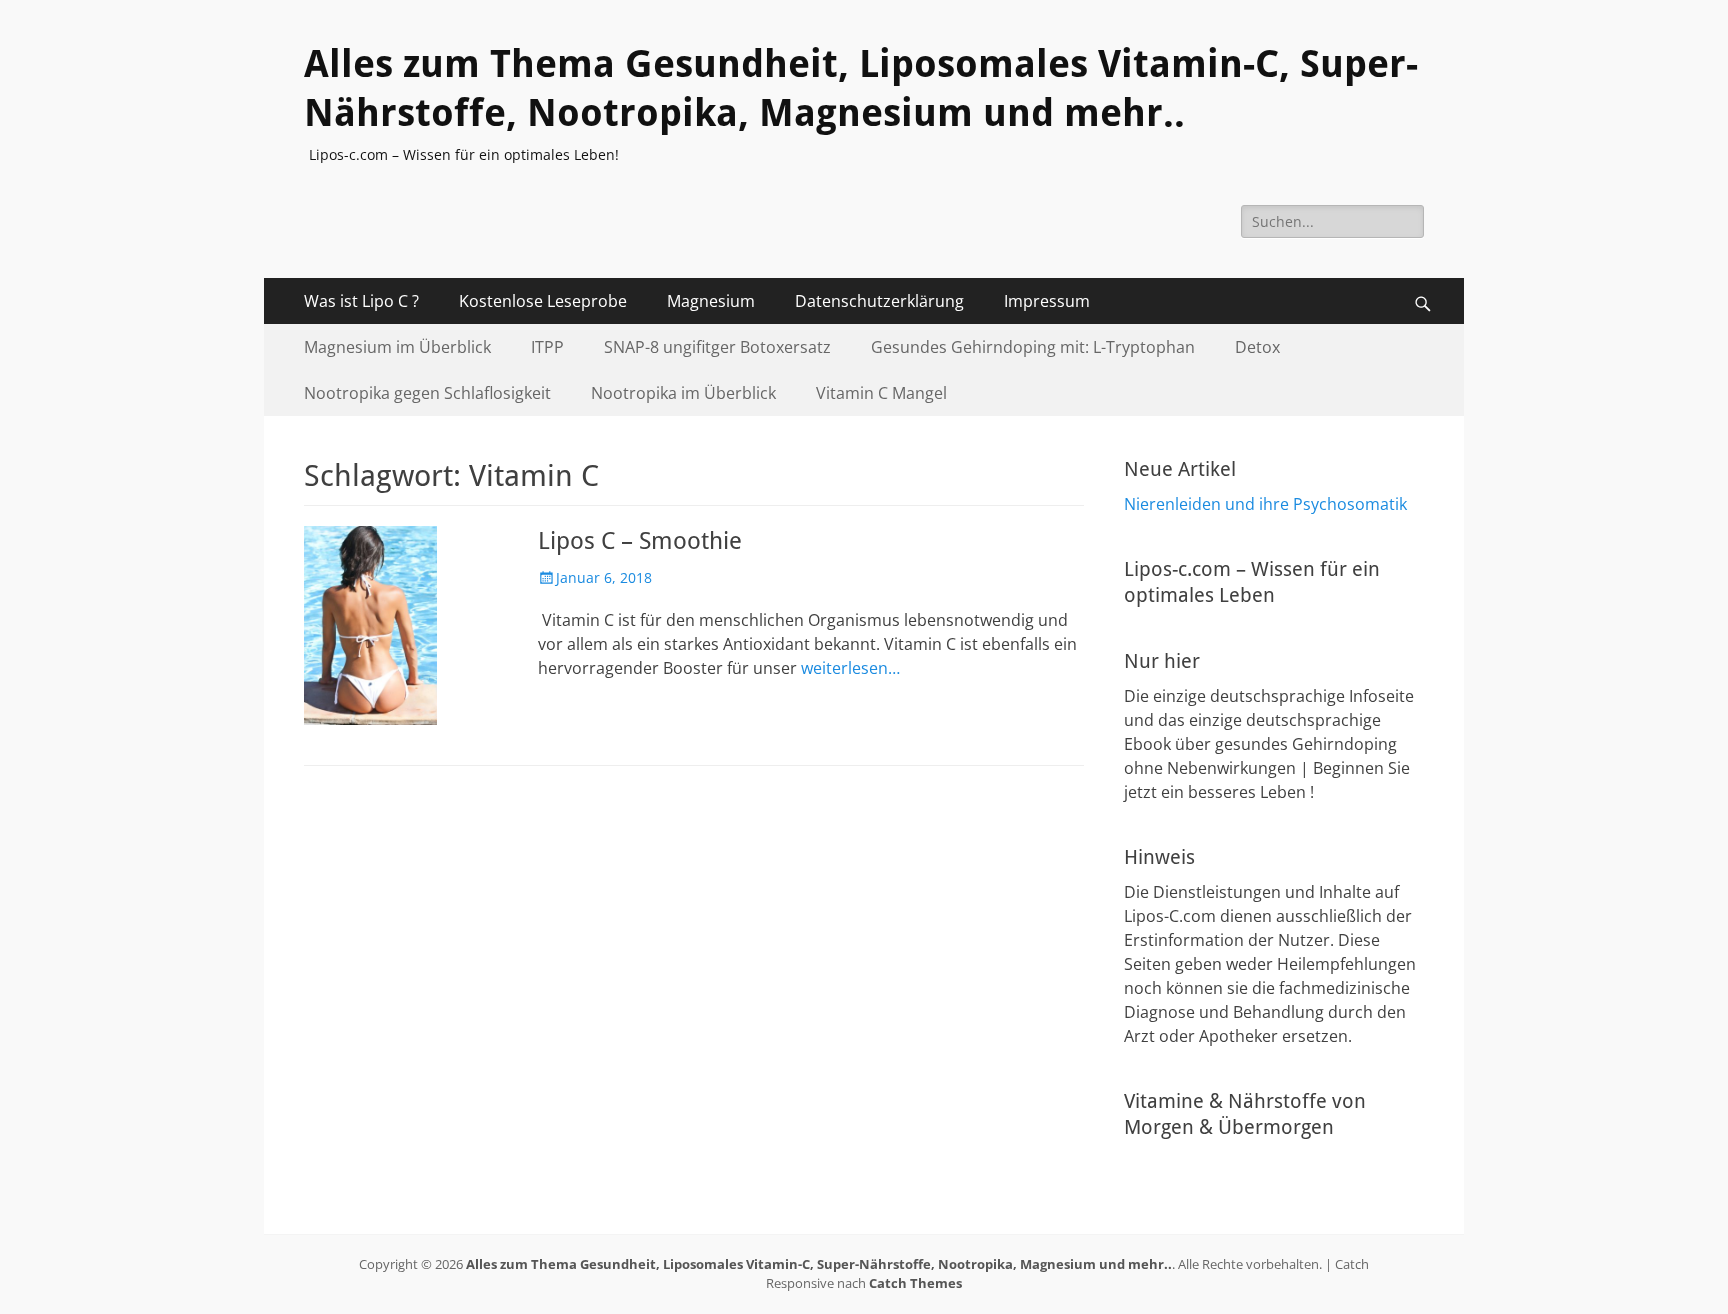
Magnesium (711, 301)
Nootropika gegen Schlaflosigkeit (427, 393)
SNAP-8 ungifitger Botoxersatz (717, 347)
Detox (1257, 347)
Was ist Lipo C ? (361, 301)
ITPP (547, 347)
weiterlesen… (850, 668)
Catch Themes (915, 1283)
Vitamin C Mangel (881, 393)
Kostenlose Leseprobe (543, 301)
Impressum (1047, 301)
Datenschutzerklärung (879, 301)
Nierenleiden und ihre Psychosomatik (1265, 504)
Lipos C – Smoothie (640, 541)
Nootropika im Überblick (683, 393)
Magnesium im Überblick (397, 347)
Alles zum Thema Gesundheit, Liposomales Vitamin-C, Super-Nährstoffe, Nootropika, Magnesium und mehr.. (819, 1264)
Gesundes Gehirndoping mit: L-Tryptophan (1033, 347)
